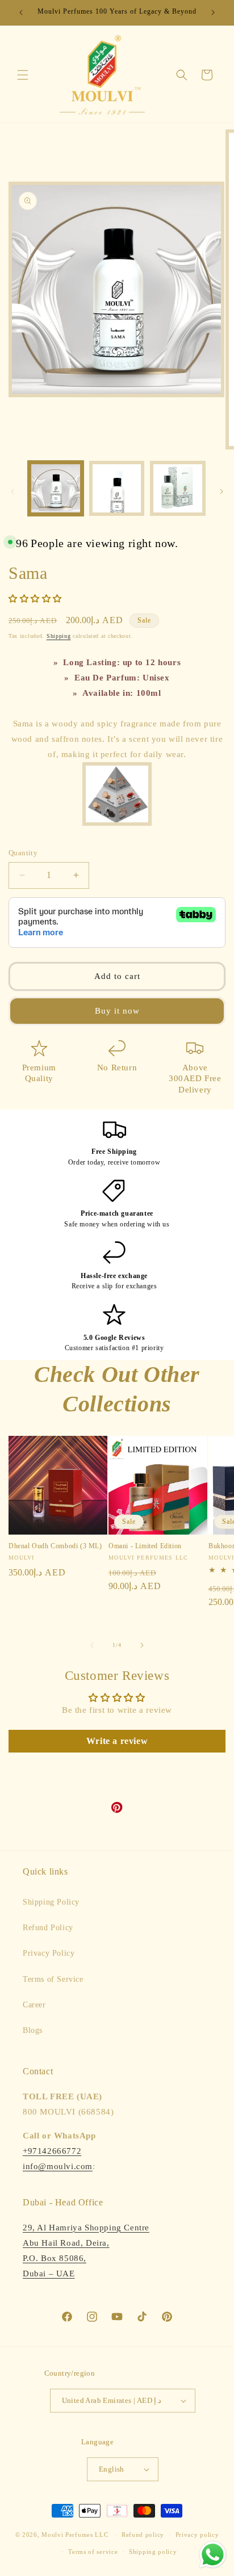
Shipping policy (153, 2552)
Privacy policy (197, 2535)
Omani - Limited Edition (145, 1546)
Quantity (23, 853)
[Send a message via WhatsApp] (213, 2555)
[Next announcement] (213, 12)
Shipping (59, 636)
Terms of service (93, 2552)
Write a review (117, 1741)
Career (34, 2005)
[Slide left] (12, 491)
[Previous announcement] (21, 12)
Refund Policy (48, 1928)
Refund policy (143, 2535)
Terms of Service (53, 1979)
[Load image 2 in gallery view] (117, 489)
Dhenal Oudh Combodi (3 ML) (55, 1546)
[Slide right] (222, 491)
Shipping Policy (51, 1902)
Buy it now (117, 1011)
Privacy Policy (49, 1953)
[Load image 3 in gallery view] (178, 489)
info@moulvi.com (58, 2166)
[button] (23, 75)
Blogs (33, 2030)
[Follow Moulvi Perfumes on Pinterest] (117, 1810)
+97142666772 (52, 2151)
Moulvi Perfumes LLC (75, 2535)
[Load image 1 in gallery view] (56, 489)
